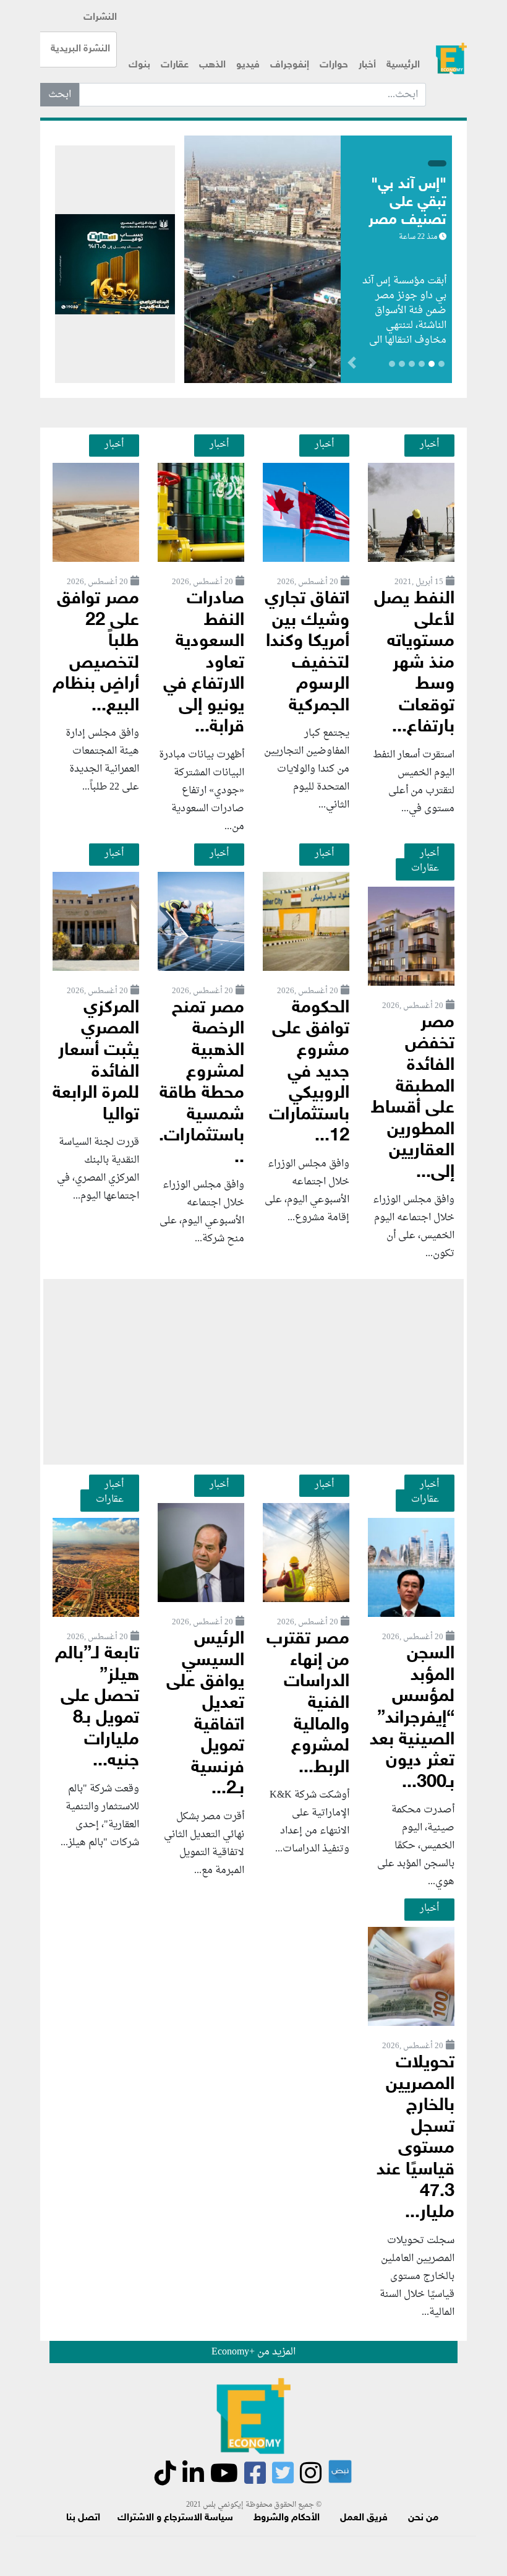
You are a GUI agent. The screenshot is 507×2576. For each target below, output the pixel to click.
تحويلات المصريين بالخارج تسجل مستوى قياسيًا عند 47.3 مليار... (415, 2138)
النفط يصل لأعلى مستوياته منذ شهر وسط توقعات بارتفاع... (414, 663)
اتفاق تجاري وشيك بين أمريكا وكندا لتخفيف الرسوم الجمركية (307, 653)
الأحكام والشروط (287, 2518)
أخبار (367, 65)
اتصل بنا (83, 2518)
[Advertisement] (253, 1372)
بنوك (139, 65)
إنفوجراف (290, 65)
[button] (312, 365)
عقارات (175, 65)
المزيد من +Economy (253, 2352)
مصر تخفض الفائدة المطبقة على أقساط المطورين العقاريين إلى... (413, 1098)
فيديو (248, 65)
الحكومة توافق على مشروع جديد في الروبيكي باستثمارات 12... (309, 1072)
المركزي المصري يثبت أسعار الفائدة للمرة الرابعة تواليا (96, 1062)
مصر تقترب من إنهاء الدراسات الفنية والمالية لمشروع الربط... (308, 1704)
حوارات (334, 65)
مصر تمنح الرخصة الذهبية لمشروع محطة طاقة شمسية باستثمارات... (202, 1083)
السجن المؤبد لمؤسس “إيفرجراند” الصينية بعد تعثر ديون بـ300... (412, 1718)
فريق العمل (364, 2518)
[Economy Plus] (451, 58)
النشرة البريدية (80, 49)
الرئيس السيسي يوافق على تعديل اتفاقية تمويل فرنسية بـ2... (205, 1714)
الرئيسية (403, 65)
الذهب (212, 65)
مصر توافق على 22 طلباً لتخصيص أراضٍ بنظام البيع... (96, 653)
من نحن (423, 2518)
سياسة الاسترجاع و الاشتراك (175, 2518)
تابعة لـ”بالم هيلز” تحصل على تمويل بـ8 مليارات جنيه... (97, 1708)
